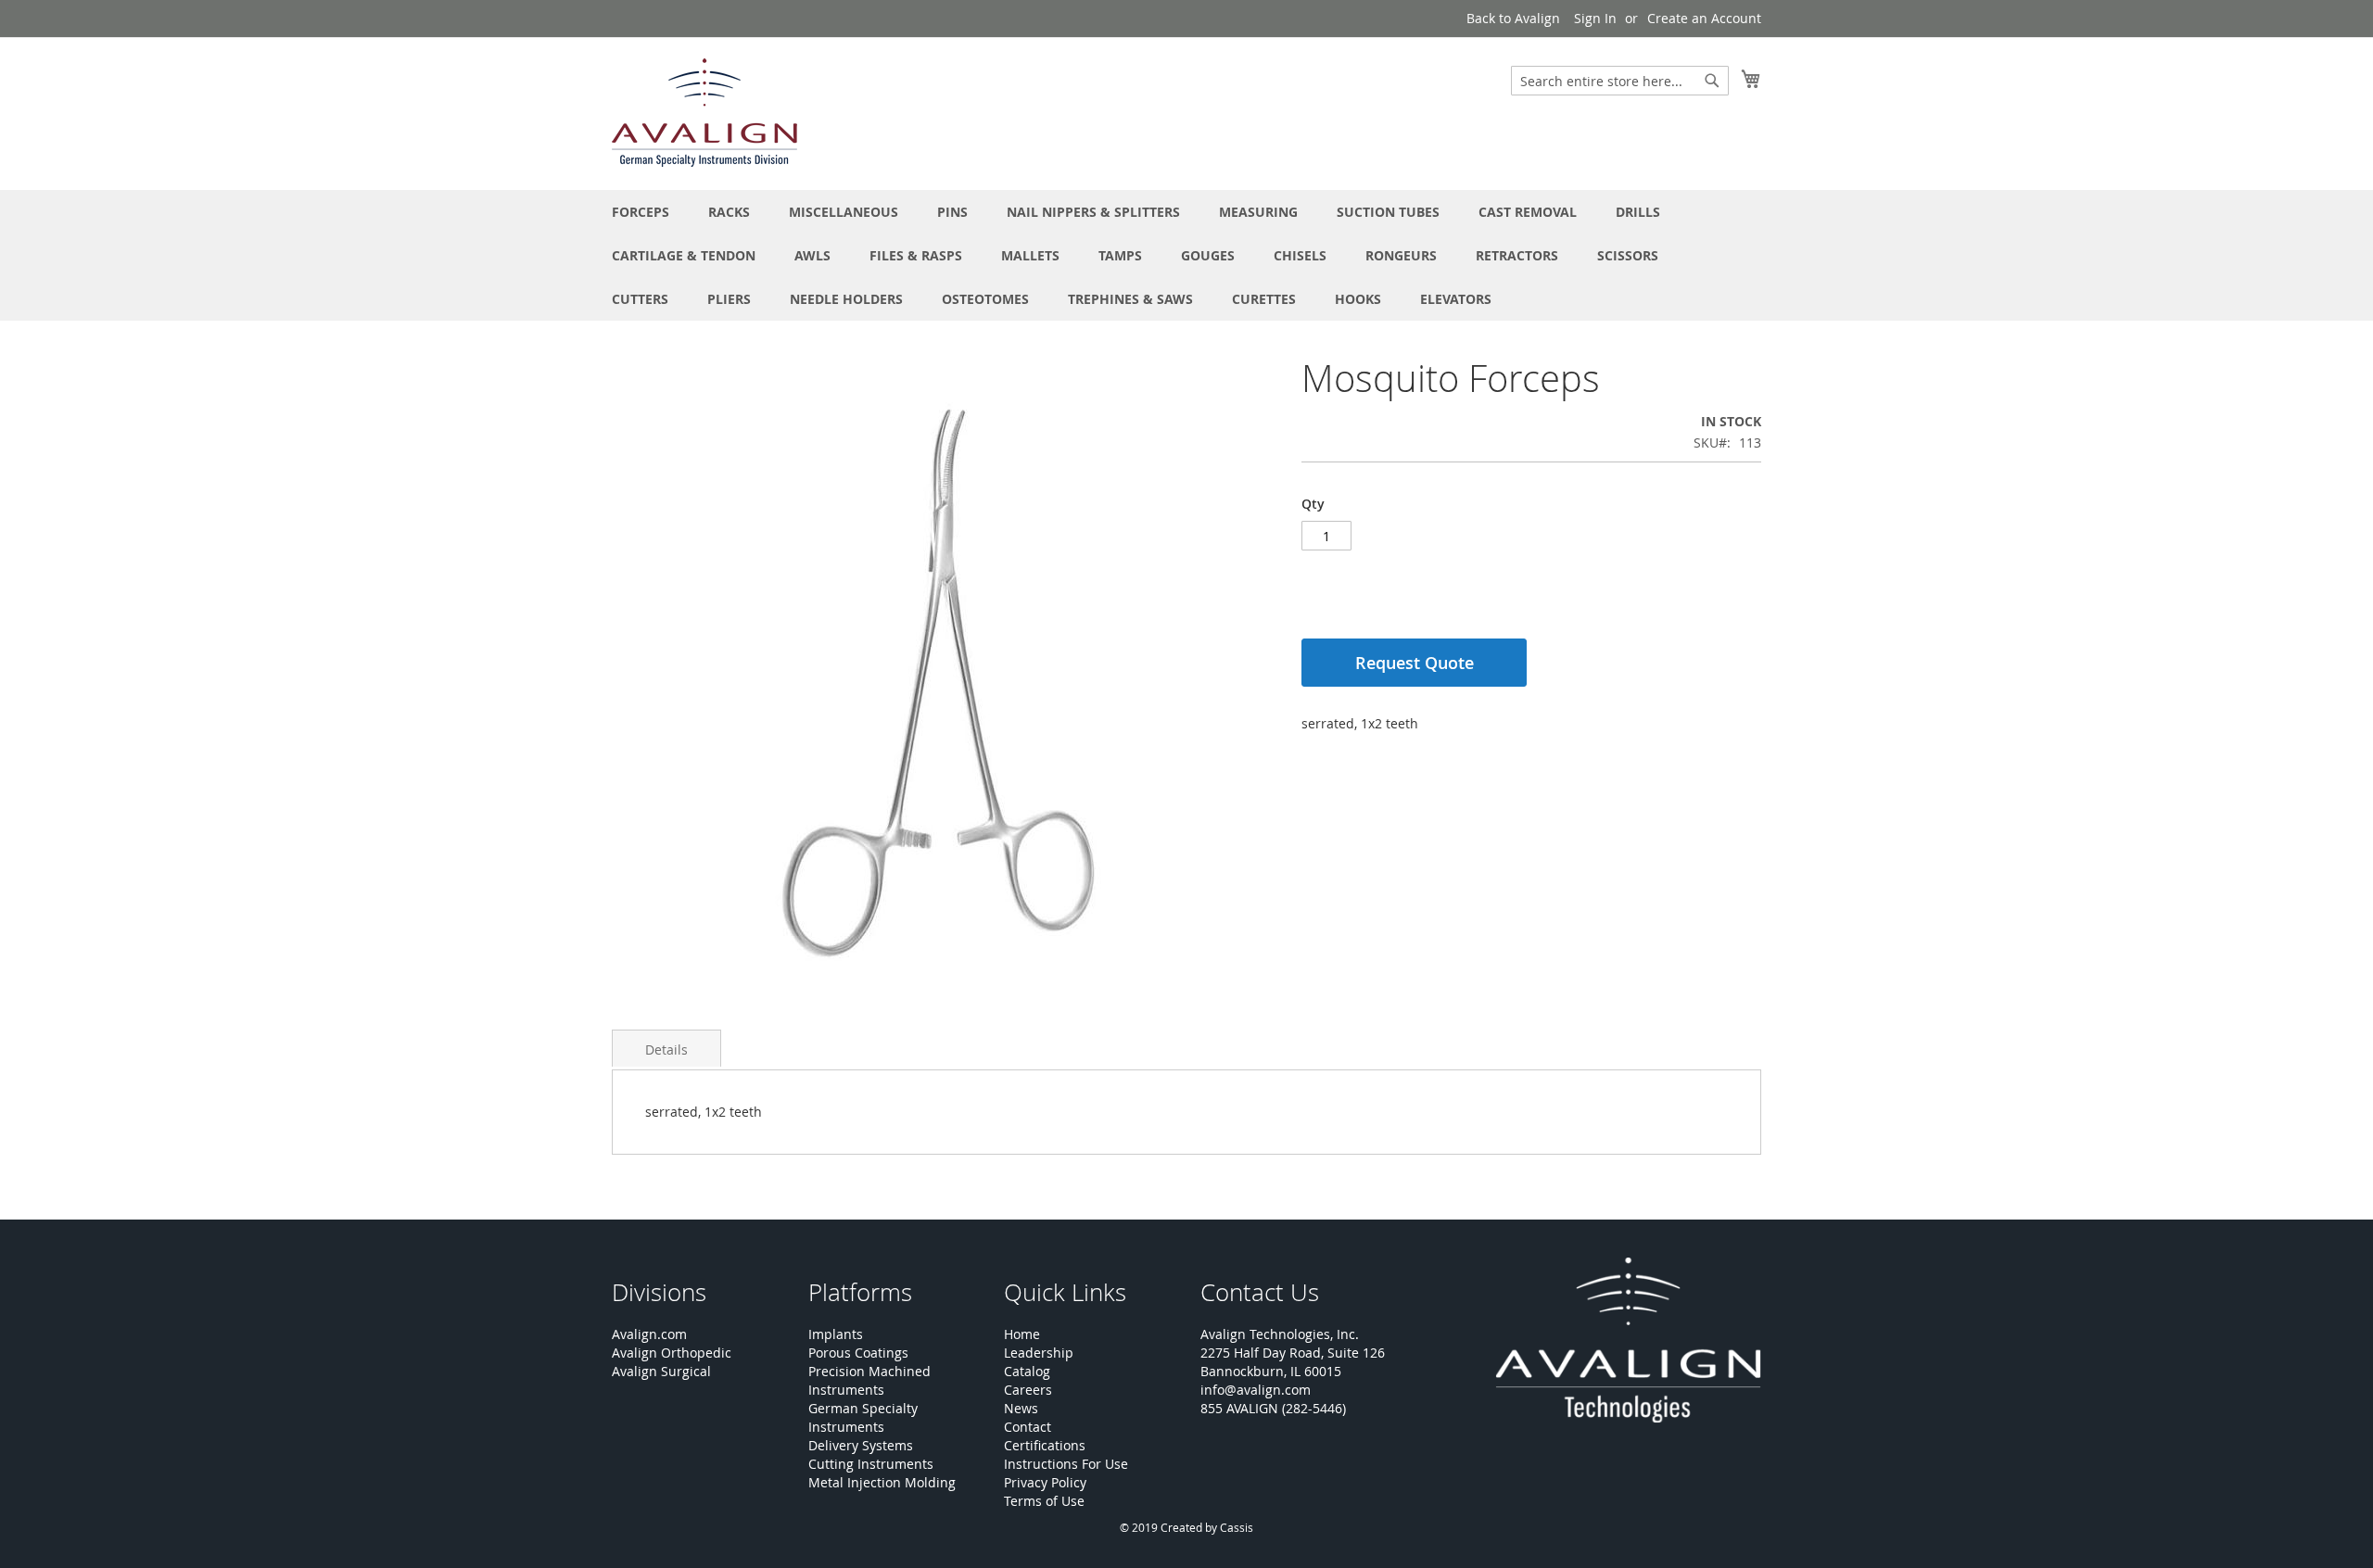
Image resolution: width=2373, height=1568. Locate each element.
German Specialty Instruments (863, 1417)
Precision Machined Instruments (869, 1380)
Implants (836, 1334)
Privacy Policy (1045, 1482)
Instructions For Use (1066, 1464)
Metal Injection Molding (882, 1482)
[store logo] (704, 113)
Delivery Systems (861, 1445)
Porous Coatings (858, 1353)
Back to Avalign (1513, 18)
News (1021, 1408)
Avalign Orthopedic (672, 1353)
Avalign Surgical (661, 1371)
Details (666, 1050)
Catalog (1027, 1371)
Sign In (1595, 18)
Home (1022, 1334)
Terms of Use (1044, 1501)
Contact (1028, 1427)
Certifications (1045, 1445)
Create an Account (1704, 18)
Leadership (1039, 1353)
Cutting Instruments (871, 1464)
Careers (1028, 1390)
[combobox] (1620, 81)
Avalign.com (649, 1334)
